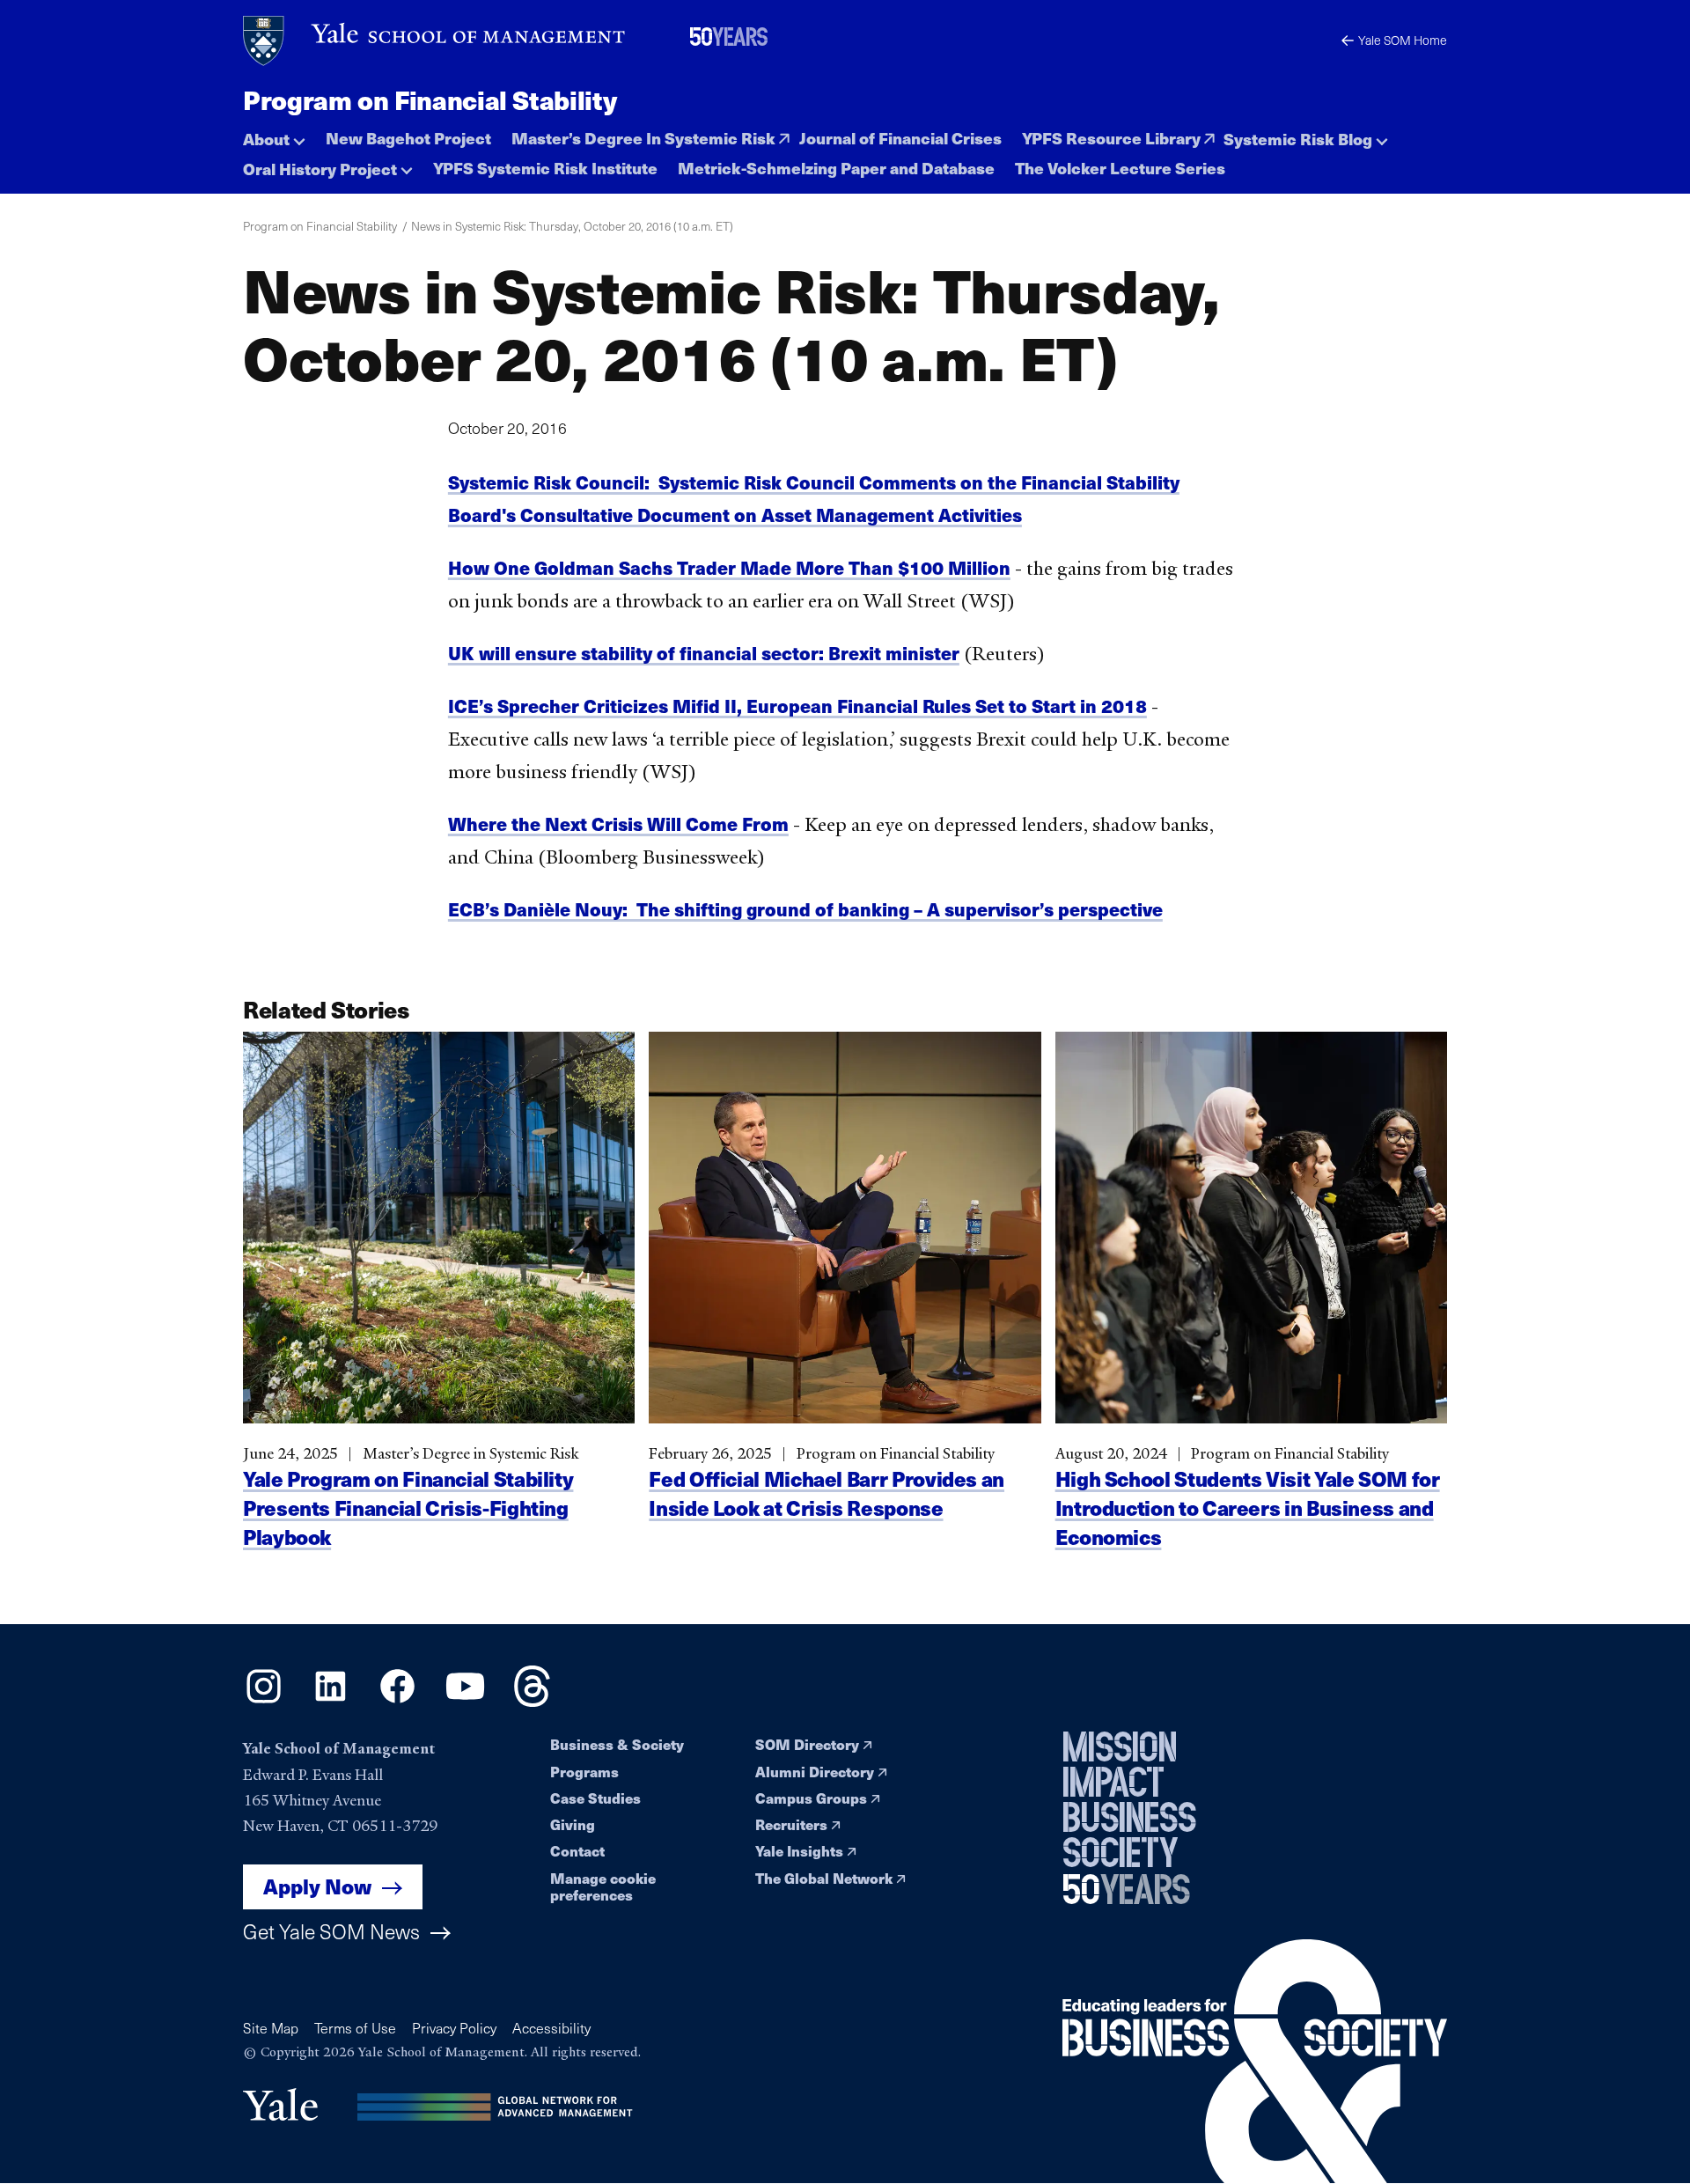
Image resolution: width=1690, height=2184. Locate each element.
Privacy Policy (454, 2028)
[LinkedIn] (331, 1701)
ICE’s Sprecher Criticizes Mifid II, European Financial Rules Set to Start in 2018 (797, 706)
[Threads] (532, 1701)
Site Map (271, 2028)
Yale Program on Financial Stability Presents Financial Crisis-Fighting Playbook (408, 1507)
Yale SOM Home (1403, 40)
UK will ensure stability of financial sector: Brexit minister (704, 653)
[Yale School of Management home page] (435, 41)
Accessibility (551, 2028)
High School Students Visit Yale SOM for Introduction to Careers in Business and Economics (1248, 1507)
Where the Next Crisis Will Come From (618, 824)
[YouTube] (465, 1701)
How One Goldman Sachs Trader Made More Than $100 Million (729, 567)
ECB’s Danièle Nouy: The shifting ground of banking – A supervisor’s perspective (805, 909)
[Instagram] (264, 1701)
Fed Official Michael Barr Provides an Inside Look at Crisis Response (827, 1493)
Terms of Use (355, 2028)
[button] (274, 134)
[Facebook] (397, 1701)
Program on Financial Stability (430, 99)
